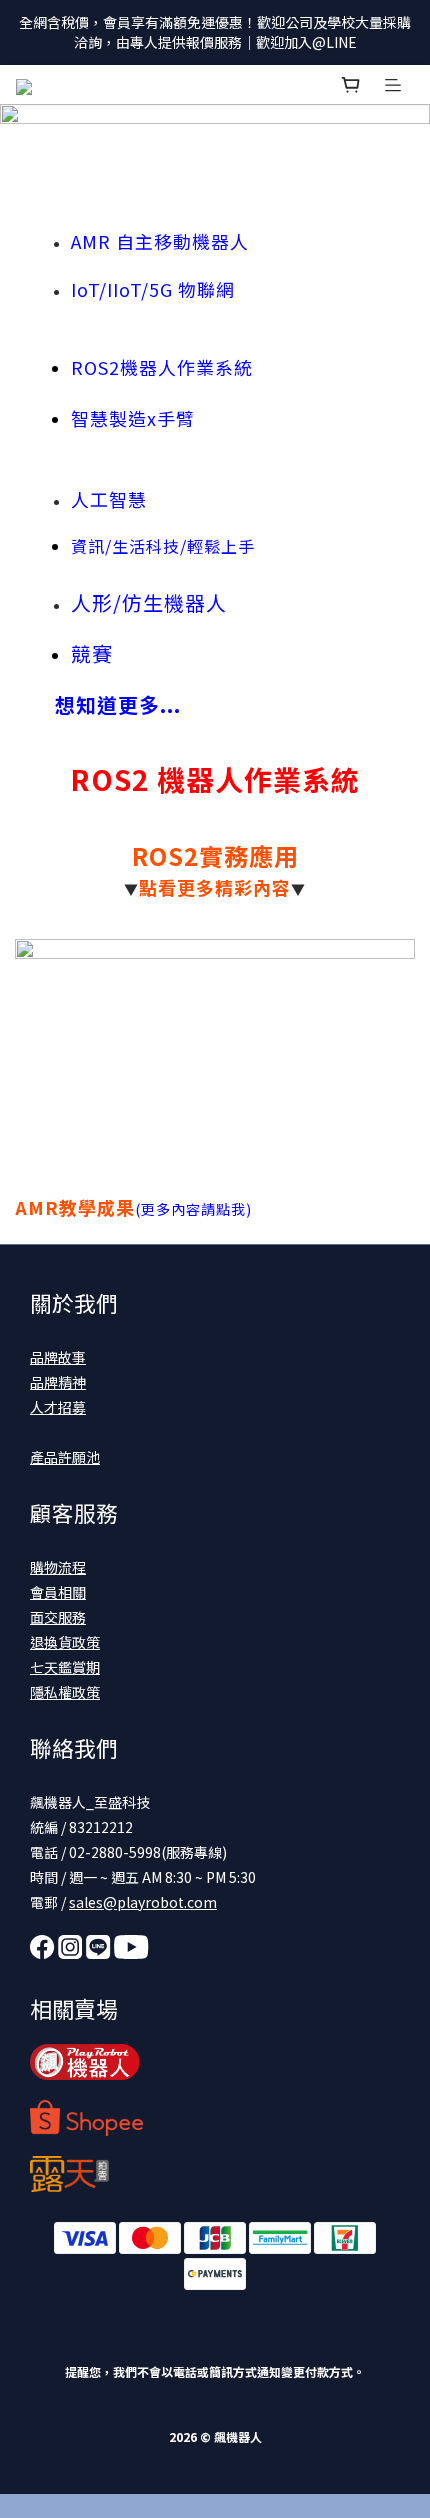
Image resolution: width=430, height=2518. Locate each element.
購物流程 (58, 1567)
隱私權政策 (65, 1692)
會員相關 (58, 1592)
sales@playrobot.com (143, 1902)
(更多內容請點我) (193, 1209)
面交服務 (58, 1617)
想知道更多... (118, 704)
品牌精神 (58, 1382)
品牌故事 (58, 1357)
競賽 (92, 653)
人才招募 (58, 1407)
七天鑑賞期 (65, 1667)
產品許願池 (65, 1457)
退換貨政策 (65, 1642)
